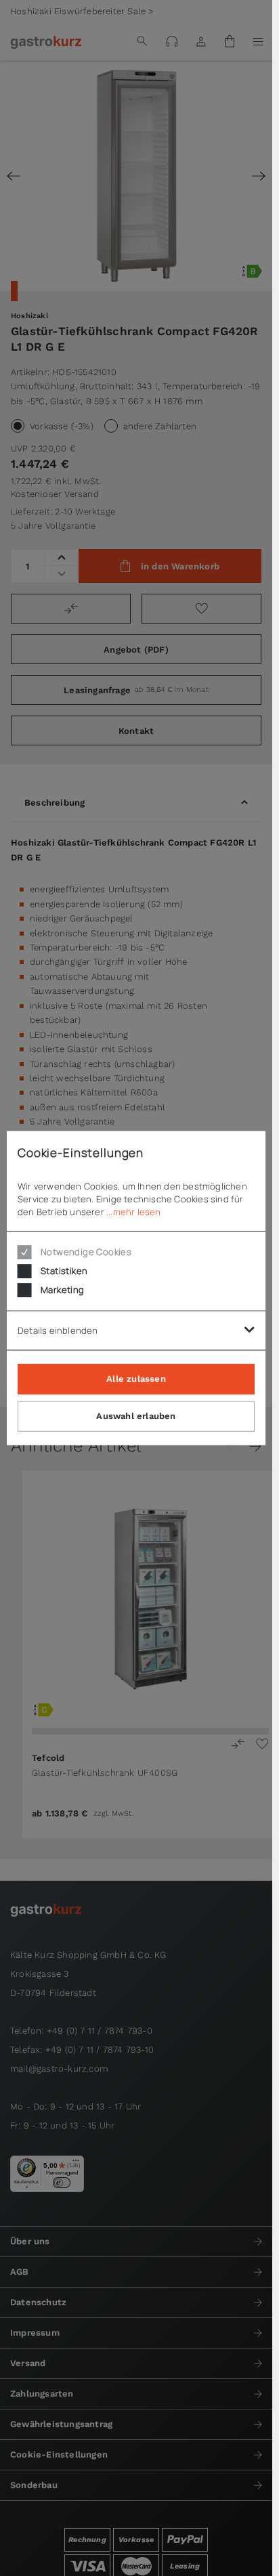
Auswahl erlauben (136, 1416)
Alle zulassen (136, 1379)
